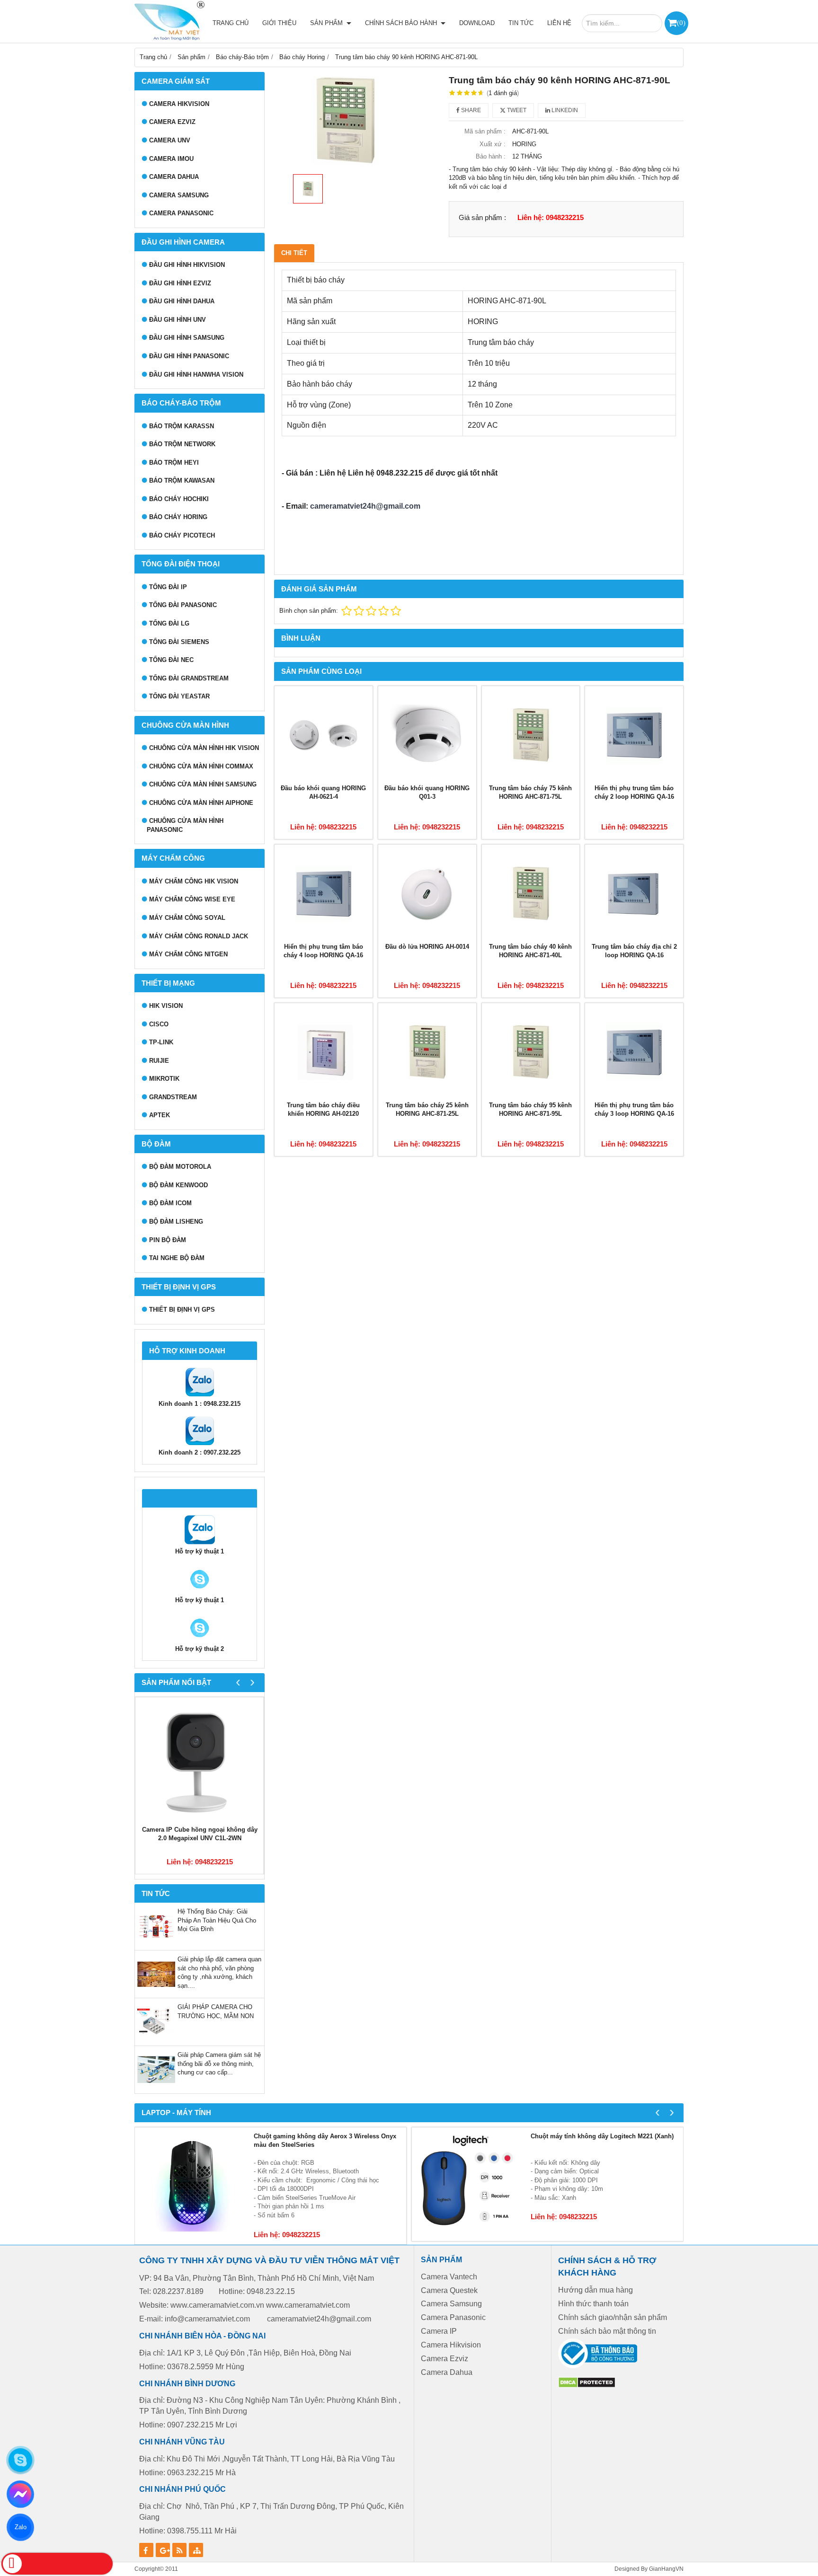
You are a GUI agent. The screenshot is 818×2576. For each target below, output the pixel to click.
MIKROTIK (164, 1079)
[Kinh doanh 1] (200, 1395)
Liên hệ (559, 23)
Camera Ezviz (172, 122)
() (681, 22)
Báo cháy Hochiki (179, 499)
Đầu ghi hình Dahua (182, 301)
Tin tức (521, 23)
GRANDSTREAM (173, 1097)
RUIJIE (159, 1061)
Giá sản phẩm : (482, 217)
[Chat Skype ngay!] (20, 2460)
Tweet (516, 110)
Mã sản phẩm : (485, 131)
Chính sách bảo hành (402, 23)
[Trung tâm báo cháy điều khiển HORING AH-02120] (324, 1052)
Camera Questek (449, 2290)
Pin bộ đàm (168, 1240)
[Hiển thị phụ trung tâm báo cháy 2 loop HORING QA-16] (634, 735)
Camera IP (439, 2331)
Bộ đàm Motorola (180, 1167)
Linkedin (564, 110)
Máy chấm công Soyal (187, 918)
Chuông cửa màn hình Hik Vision (204, 748)
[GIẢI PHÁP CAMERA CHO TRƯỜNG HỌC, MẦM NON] (156, 2039)
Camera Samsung (179, 195)
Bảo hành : (491, 156)
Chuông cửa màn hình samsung (203, 784)
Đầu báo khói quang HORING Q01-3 (427, 793)
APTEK (160, 1115)
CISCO (159, 1024)
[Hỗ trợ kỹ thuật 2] (200, 1592)
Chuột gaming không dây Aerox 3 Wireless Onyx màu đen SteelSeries (325, 2141)
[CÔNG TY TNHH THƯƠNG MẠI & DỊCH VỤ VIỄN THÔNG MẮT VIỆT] (168, 21)
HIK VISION (166, 1006)
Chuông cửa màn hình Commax (201, 766)
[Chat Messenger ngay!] (21, 2494)
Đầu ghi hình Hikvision (187, 265)
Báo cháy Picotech (182, 535)
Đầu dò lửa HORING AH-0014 (427, 947)
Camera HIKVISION (179, 104)
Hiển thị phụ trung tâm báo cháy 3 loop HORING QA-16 (634, 1110)
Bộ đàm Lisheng (176, 1222)
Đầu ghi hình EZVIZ (180, 283)
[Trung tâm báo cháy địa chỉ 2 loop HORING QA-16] (634, 894)
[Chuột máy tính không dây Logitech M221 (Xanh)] (469, 2184)
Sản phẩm (327, 23)
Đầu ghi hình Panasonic (189, 356)
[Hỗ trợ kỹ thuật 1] (200, 1543)
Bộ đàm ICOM (170, 1203)
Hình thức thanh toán (593, 2304)
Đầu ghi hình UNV (178, 320)
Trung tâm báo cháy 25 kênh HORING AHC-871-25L (427, 1110)
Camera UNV (170, 140)
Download (477, 23)
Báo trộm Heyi (174, 463)
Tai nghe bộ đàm (177, 1258)
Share (470, 110)
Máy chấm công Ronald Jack (199, 936)
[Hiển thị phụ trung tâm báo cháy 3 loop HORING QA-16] (634, 1052)
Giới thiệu (279, 23)
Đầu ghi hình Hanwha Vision (196, 375)
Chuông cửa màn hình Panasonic (185, 825)
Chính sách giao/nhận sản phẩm (613, 2317)
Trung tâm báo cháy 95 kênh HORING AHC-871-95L (530, 1110)
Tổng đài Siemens (179, 642)
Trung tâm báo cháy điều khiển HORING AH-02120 (323, 1110)
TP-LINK (161, 1042)
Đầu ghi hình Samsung (187, 338)
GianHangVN (666, 2569)
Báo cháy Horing (178, 517)
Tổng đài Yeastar (179, 696)
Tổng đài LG (169, 623)
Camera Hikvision (451, 2345)
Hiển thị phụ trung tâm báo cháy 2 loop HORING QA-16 (634, 793)
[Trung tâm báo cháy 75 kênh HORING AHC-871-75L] (531, 735)
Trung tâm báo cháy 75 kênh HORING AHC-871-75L (530, 793)
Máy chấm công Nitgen (188, 954)
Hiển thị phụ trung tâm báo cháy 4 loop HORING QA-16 (323, 951)
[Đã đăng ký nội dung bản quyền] (587, 2386)
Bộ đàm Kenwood (178, 1185)
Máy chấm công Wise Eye (192, 899)
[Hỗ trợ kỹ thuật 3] (200, 1640)
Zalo (20, 2527)
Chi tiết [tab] (294, 253)
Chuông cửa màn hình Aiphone (201, 803)
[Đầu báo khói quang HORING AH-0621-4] (324, 735)
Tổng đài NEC (171, 660)
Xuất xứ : (493, 144)
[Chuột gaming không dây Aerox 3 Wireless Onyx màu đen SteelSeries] (192, 2184)
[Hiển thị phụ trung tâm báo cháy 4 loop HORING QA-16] (324, 894)
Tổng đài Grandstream (189, 678)
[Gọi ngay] (57, 2564)
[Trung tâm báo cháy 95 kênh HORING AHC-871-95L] (531, 1052)
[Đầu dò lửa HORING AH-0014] (427, 894)
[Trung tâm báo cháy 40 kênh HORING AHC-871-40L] (531, 894)
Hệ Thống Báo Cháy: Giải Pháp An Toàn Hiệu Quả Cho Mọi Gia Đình (217, 1920)
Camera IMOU (171, 159)
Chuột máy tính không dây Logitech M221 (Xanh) (602, 2136)
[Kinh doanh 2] (200, 1444)
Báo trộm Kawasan (182, 481)
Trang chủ (231, 23)
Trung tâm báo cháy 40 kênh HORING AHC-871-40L (530, 951)
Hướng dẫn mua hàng (596, 2290)
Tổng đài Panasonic (183, 605)
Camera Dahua (174, 177)
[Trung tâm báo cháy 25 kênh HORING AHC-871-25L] (427, 1052)
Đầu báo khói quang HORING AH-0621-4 (323, 793)
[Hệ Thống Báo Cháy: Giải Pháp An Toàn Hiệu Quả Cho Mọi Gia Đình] (156, 1943)
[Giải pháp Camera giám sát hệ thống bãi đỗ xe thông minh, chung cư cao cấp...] (156, 2086)
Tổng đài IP (168, 587)
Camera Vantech (449, 2277)
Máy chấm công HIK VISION (194, 881)
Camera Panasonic (181, 213)
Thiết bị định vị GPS (182, 1310)
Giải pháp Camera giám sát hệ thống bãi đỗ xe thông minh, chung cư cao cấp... (219, 2064)
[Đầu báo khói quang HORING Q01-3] (427, 735)
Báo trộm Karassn (182, 426)
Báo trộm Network (182, 444)
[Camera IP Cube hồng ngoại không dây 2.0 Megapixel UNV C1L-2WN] (200, 1761)
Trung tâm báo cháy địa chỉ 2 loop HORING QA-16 (634, 951)
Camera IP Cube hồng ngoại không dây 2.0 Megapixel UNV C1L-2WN (200, 1834)
